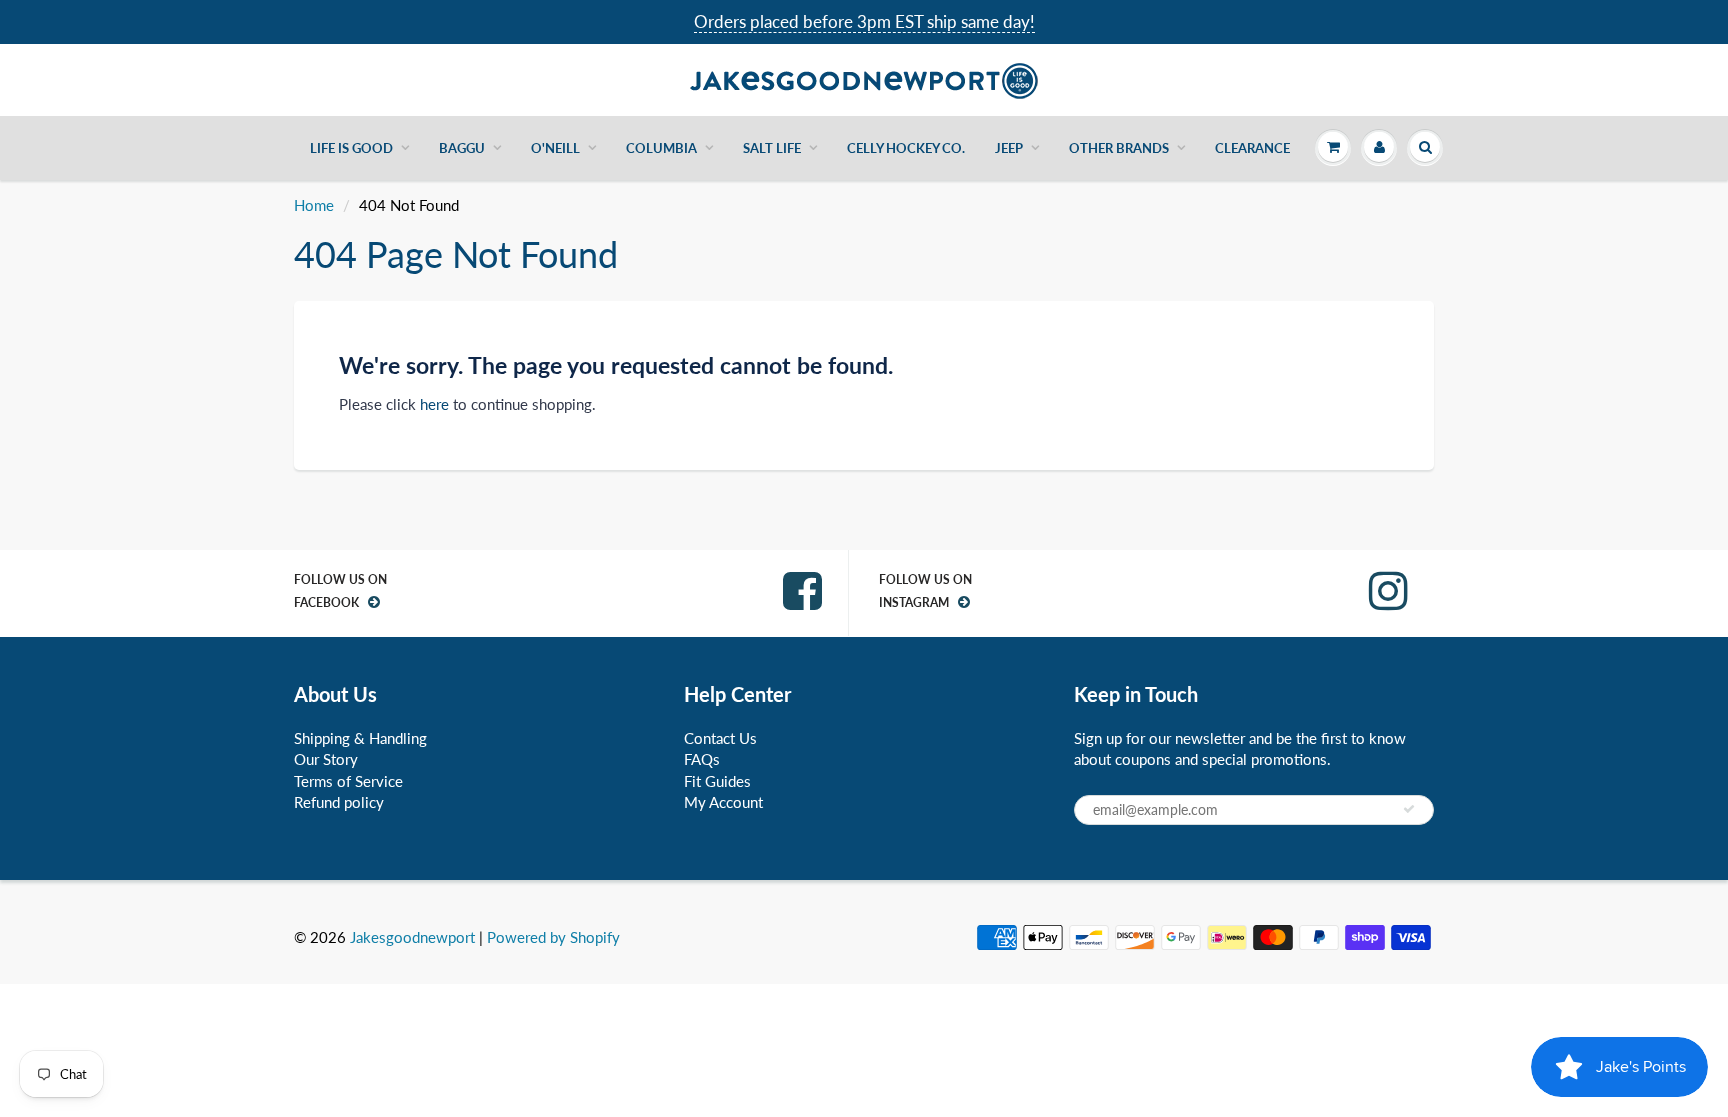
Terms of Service (348, 781)
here (434, 404)
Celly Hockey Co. (906, 148)
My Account (723, 802)
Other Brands (1119, 148)
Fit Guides (717, 781)
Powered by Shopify (553, 937)
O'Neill (555, 148)
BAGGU (462, 148)
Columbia (661, 148)
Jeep (1009, 148)
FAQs (702, 759)
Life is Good (351, 148)
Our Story (326, 759)
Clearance (1252, 148)
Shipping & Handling (360, 738)
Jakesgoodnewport (412, 937)
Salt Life (772, 148)
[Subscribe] (1409, 809)
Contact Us (720, 738)
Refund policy (339, 802)
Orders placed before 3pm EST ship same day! (864, 21)
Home (314, 205)
